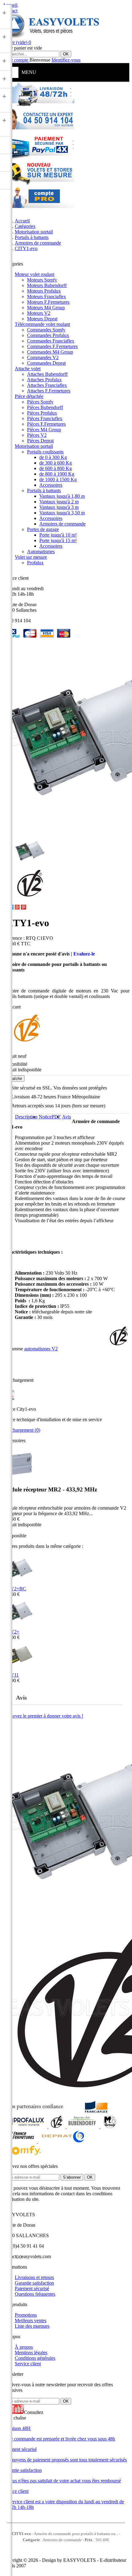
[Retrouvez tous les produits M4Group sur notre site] (110, 2127)
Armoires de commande (62, 524)
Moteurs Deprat (42, 319)
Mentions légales (31, 2353)
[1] (52, 1501)
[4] (71, 1501)
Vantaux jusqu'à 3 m (59, 507)
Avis (66, 1117)
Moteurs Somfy (42, 280)
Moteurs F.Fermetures (48, 302)
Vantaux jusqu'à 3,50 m (62, 513)
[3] (65, 1501)
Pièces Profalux (42, 413)
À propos (24, 2347)
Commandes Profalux (48, 335)
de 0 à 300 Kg (53, 457)
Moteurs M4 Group (46, 308)
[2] (59, 1501)
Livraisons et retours (34, 2277)
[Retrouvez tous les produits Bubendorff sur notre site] (83, 2127)
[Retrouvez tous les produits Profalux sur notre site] (25, 2127)
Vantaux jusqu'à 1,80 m (62, 496)
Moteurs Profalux (44, 291)
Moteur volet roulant (35, 274)
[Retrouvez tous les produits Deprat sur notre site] (62, 2141)
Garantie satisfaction (34, 2283)
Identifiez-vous (66, 60)
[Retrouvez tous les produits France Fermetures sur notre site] (20, 2141)
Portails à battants (44, 491)
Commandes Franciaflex (51, 341)
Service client (28, 2364)
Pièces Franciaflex (45, 418)
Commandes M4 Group (50, 352)
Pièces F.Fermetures (46, 424)
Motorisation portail (34, 446)
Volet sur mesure (31, 557)
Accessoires (51, 485)
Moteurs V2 (39, 313)
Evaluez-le (84, 954)
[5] (77, 1501)
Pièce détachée (29, 396)
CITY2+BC (14, 1589)
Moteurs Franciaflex (47, 296)
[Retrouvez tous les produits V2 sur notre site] (58, 2127)
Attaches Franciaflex (47, 385)
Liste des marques (32, 2326)
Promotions (26, 2315)
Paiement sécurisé (32, 2288)
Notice (50, 1117)
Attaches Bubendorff (47, 374)
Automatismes (41, 552)
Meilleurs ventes (31, 2320)
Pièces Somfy (40, 402)
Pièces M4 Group (44, 430)
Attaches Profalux (44, 380)
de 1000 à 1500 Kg (58, 479)
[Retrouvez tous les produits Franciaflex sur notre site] (96, 2112)
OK (66, 54)
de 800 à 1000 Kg (57, 474)
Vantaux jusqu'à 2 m (59, 502)
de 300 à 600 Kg (56, 463)
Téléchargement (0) (21, 1430)
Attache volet (28, 369)
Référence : (14, 938)
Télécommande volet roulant (42, 324)
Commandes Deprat (46, 363)
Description (26, 1117)
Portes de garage (43, 529)
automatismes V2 (41, 1349)
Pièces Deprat (40, 441)
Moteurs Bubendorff (47, 285)
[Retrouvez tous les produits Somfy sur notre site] (23, 2156)
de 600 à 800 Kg (56, 468)
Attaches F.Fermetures (49, 391)
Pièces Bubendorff (45, 407)
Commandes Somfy (46, 330)
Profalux (35, 563)
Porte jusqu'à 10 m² (58, 535)
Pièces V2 (37, 435)
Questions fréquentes (35, 2294)
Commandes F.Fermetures (52, 346)
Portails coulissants (45, 452)
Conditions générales (35, 2358)
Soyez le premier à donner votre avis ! (47, 1716)
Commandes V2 (43, 357)
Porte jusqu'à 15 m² (58, 540)
